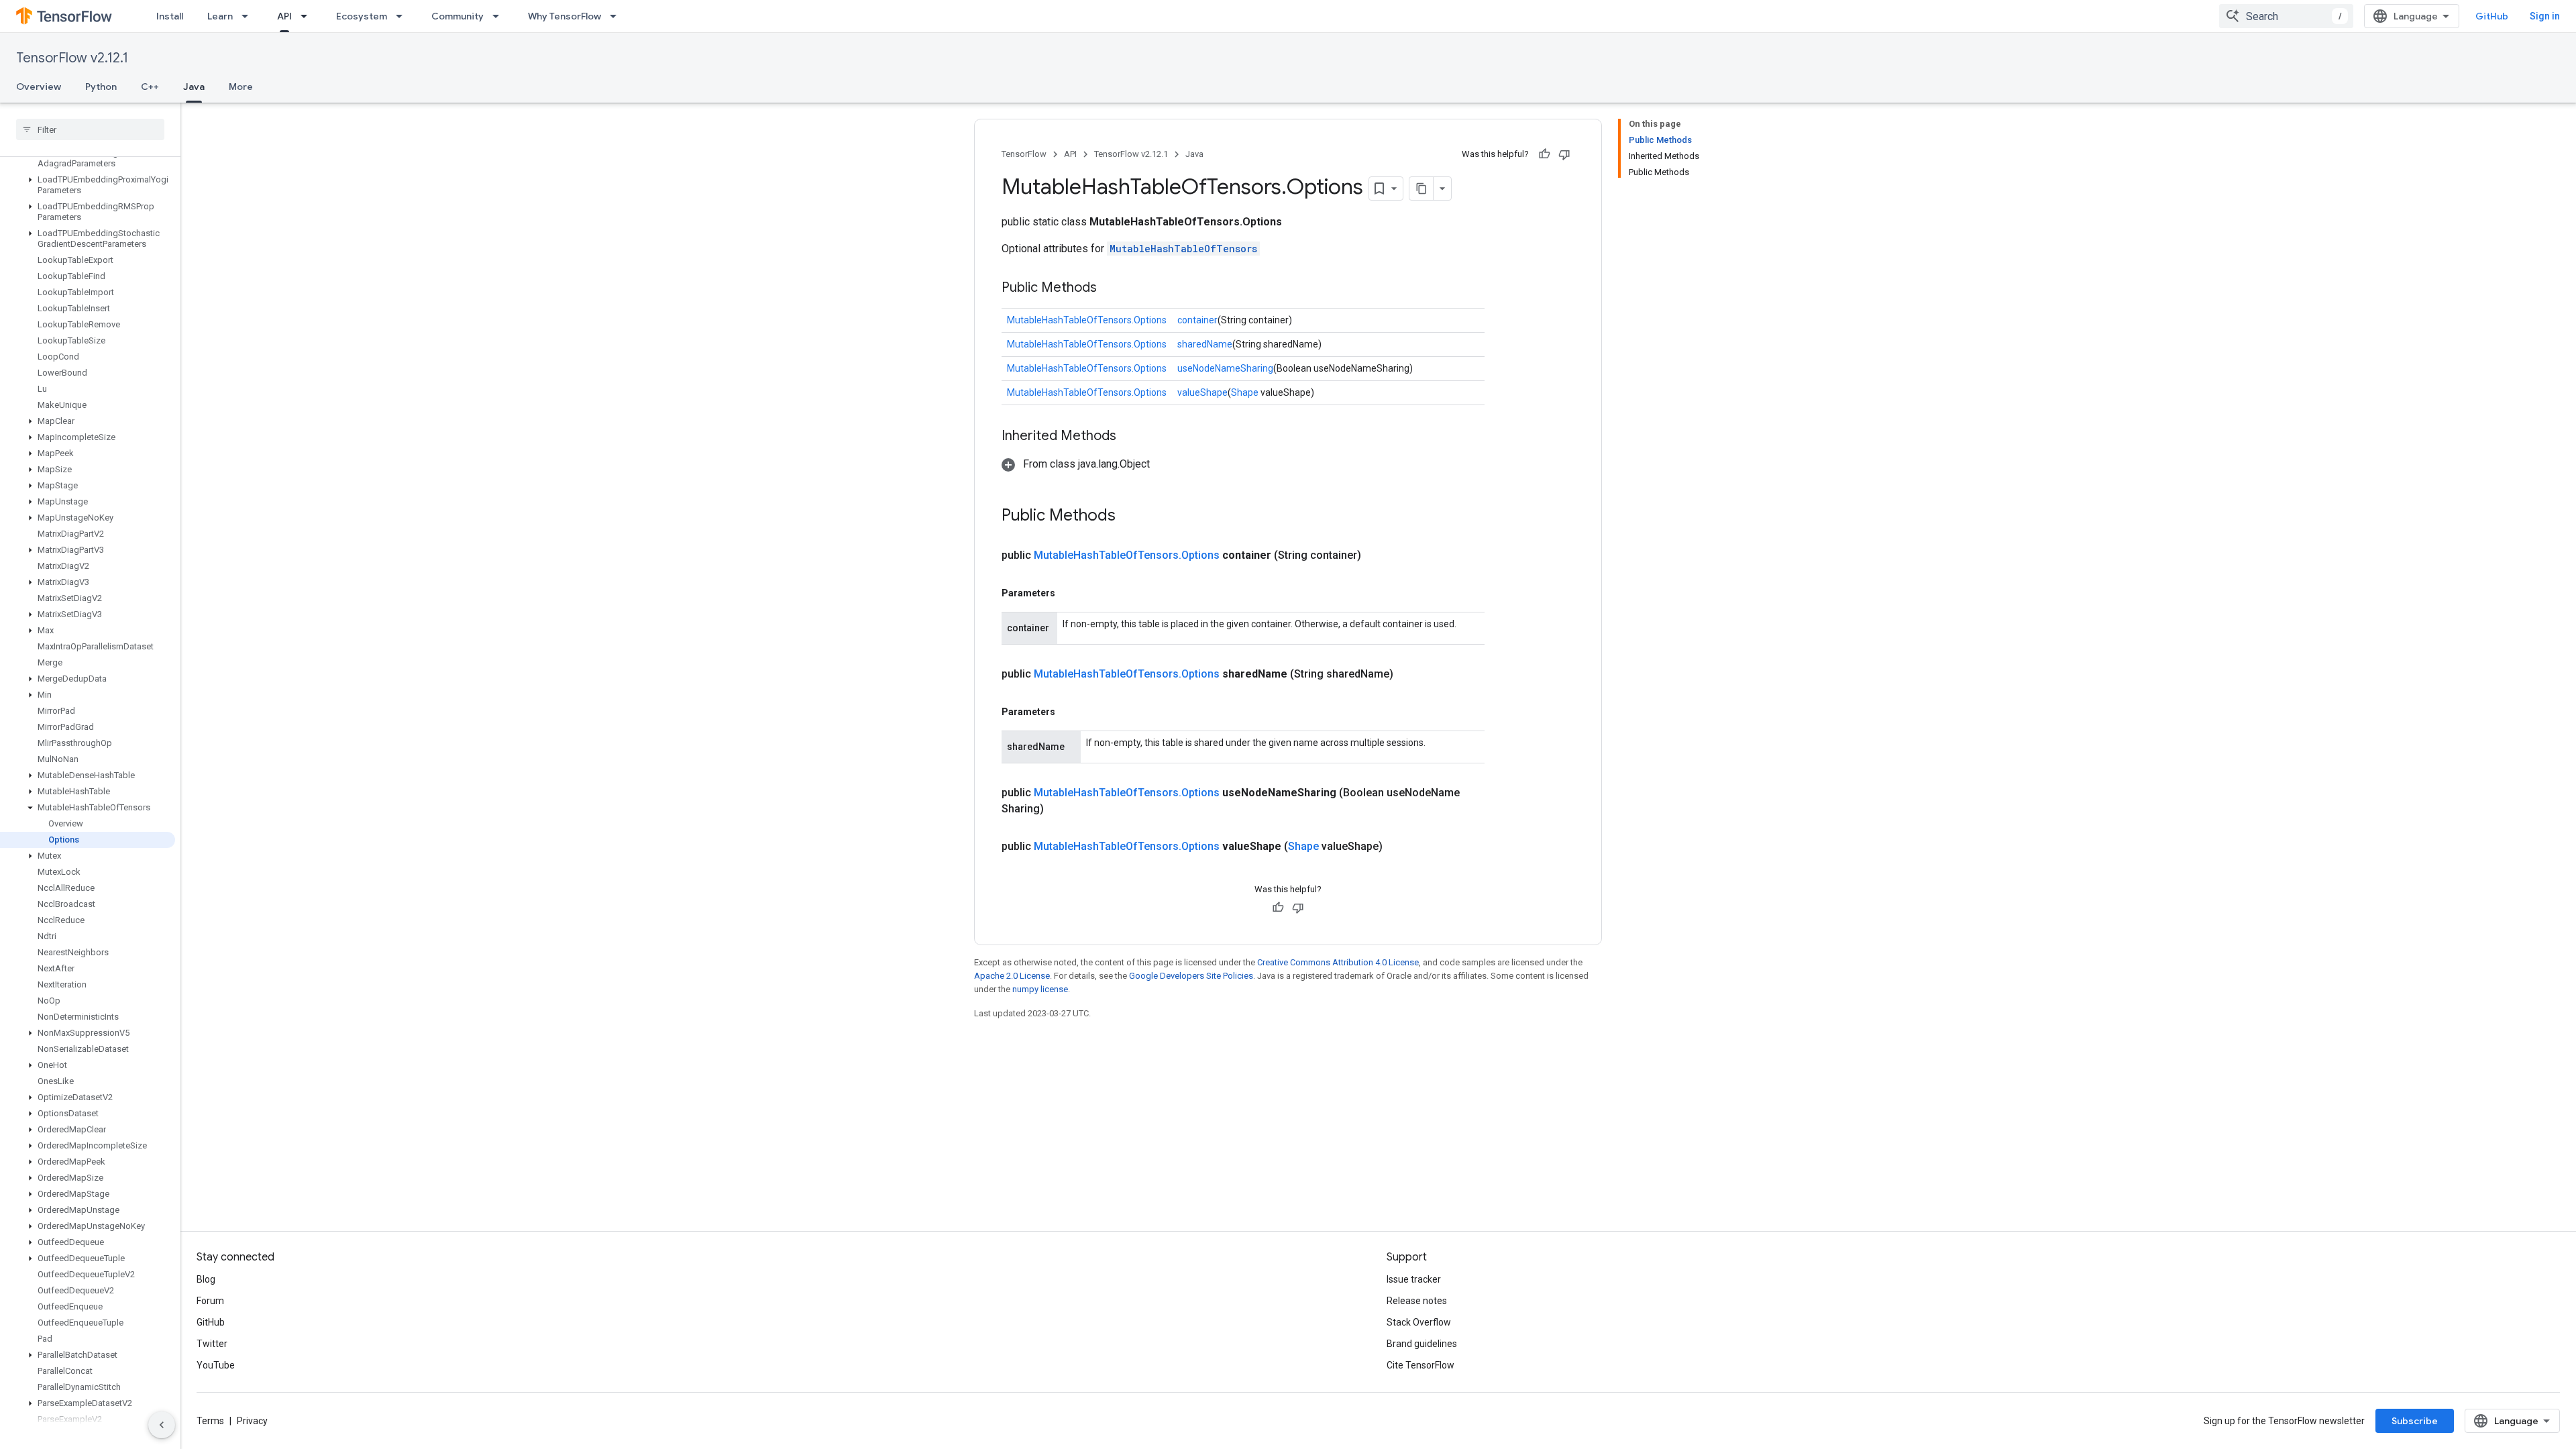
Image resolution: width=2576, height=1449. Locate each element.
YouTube (216, 1365)
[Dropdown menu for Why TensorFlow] (617, 16)
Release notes (1417, 1301)
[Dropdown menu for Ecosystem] (403, 16)
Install (170, 16)
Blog (206, 1279)
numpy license (1040, 989)
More (241, 87)
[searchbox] (90, 129)
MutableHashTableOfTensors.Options (1087, 320)
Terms (210, 1421)
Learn (220, 16)
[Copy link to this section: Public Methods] (1110, 288)
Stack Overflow (1419, 1322)
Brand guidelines (1422, 1344)
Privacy (252, 1421)
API (284, 16)
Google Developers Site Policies (1191, 976)
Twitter (212, 1344)
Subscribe (2415, 1421)
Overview (39, 87)
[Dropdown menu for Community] (500, 16)
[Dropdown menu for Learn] (249, 16)
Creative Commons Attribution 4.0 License (1338, 962)
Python (101, 87)
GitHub (2492, 16)
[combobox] (2286, 16)
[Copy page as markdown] (1421, 189)
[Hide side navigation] (162, 1425)
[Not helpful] (1564, 154)
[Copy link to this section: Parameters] (1069, 593)
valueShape (1202, 392)
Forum (210, 1301)
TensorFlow (1024, 154)
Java (194, 87)
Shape (1245, 392)
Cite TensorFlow (1420, 1365)
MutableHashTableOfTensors (1183, 249)
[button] (88, 158)
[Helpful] (1544, 154)
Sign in (2545, 16)
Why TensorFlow (565, 16)
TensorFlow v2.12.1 (72, 58)
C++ (150, 87)
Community (458, 16)
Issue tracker (1414, 1279)
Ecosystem (362, 16)
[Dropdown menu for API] (308, 16)
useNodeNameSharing (1225, 368)
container (1197, 320)
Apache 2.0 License (1012, 976)
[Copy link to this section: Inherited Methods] (1130, 437)
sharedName (1205, 344)
